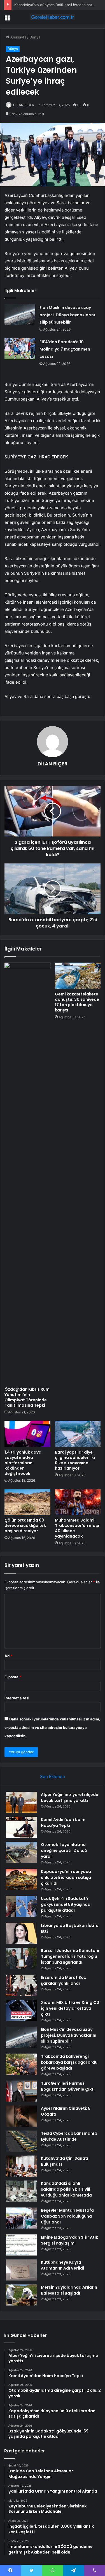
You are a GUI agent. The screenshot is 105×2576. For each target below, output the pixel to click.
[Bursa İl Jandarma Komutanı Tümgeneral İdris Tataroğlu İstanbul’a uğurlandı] (21, 1958)
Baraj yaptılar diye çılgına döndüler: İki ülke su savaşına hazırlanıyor (75, 1460)
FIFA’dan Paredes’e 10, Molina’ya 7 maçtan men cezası (65, 349)
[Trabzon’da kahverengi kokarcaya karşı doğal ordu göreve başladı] (21, 2064)
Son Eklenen (53, 1776)
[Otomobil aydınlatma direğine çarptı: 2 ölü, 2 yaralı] (21, 1852)
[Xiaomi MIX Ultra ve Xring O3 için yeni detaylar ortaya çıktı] (21, 2010)
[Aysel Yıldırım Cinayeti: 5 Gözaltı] (21, 2116)
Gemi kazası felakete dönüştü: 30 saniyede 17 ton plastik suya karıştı (77, 1002)
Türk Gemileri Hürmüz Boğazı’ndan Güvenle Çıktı (68, 2086)
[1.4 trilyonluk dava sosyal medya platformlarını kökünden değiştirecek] (27, 1434)
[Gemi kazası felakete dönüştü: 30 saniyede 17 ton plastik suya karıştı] (78, 976)
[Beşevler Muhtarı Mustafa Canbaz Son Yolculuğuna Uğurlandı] (21, 2218)
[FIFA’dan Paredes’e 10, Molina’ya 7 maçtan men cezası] (20, 349)
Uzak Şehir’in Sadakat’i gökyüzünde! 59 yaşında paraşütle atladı (66, 1904)
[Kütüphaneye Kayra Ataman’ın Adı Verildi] (21, 2270)
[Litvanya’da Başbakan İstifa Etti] (21, 1933)
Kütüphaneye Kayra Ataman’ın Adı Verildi (62, 2265)
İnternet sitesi (17, 1698)
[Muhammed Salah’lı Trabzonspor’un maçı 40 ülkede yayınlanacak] (78, 1502)
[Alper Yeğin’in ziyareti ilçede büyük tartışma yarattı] (21, 1802)
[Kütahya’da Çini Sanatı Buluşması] (21, 2166)
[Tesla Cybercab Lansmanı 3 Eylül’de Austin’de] (21, 2141)
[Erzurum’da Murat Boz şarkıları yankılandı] (21, 1985)
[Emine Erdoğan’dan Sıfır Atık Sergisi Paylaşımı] (21, 2245)
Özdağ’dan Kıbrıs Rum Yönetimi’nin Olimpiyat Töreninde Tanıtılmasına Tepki (27, 1397)
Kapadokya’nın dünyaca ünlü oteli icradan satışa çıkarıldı (66, 1877)
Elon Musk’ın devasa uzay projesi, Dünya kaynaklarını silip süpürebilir (67, 315)
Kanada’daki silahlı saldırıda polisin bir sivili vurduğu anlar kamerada (66, 2189)
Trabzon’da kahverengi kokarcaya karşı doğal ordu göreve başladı (69, 2062)
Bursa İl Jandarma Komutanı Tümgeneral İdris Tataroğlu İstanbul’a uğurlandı (70, 1956)
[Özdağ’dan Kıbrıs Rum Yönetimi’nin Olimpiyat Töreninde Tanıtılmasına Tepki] (27, 1173)
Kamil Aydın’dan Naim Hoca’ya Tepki (63, 1823)
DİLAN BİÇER (24, 105)
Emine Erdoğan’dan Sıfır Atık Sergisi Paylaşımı (69, 2240)
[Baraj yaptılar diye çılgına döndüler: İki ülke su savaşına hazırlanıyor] (78, 1434)
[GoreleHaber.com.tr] (53, 17)
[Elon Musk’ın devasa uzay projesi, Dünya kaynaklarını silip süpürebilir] (20, 314)
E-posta (13, 1677)
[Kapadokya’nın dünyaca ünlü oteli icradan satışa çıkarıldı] (21, 1879)
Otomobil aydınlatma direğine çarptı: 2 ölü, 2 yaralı (64, 1850)
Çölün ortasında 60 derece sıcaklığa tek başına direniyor (25, 1525)
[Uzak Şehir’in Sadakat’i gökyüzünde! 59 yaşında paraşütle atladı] (21, 1906)
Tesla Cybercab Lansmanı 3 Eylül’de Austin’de (69, 2136)
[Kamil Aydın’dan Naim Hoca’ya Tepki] (21, 1827)
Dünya (35, 37)
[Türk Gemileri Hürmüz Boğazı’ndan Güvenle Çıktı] (21, 2091)
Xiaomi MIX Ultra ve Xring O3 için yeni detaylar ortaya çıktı (70, 2008)
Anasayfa (18, 37)
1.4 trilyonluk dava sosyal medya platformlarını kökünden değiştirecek (23, 1463)
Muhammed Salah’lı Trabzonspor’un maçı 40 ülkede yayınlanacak (77, 1528)
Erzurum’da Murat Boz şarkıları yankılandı (63, 1980)
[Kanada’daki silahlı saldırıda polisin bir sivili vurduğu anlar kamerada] (21, 2191)
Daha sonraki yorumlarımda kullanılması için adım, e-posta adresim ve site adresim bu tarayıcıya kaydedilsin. (52, 1727)
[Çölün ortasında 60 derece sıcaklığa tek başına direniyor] (27, 1502)
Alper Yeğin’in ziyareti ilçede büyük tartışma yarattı (70, 1798)
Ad (8, 1656)
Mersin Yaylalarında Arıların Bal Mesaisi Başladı (69, 2290)
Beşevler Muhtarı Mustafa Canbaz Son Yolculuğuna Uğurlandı (67, 2216)
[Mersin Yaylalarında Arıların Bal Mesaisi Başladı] (21, 2295)
